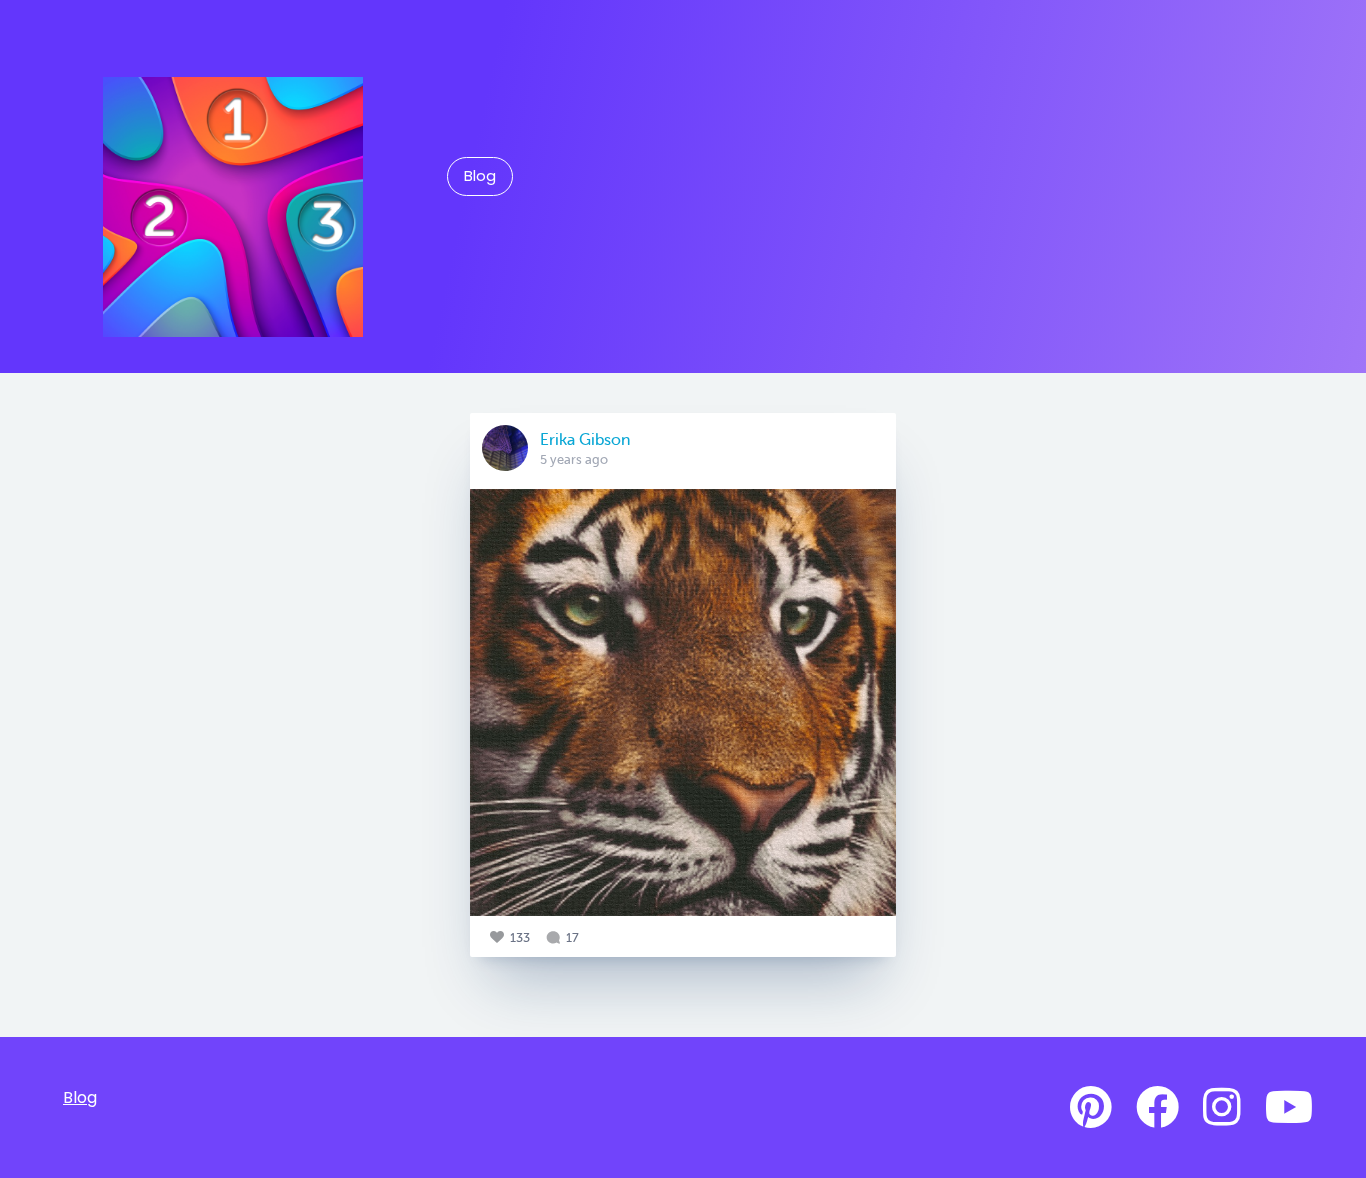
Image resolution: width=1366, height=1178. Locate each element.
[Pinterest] (1091, 1108)
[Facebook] (1157, 1108)
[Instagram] (1222, 1108)
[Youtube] (1289, 1108)
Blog (480, 176)
